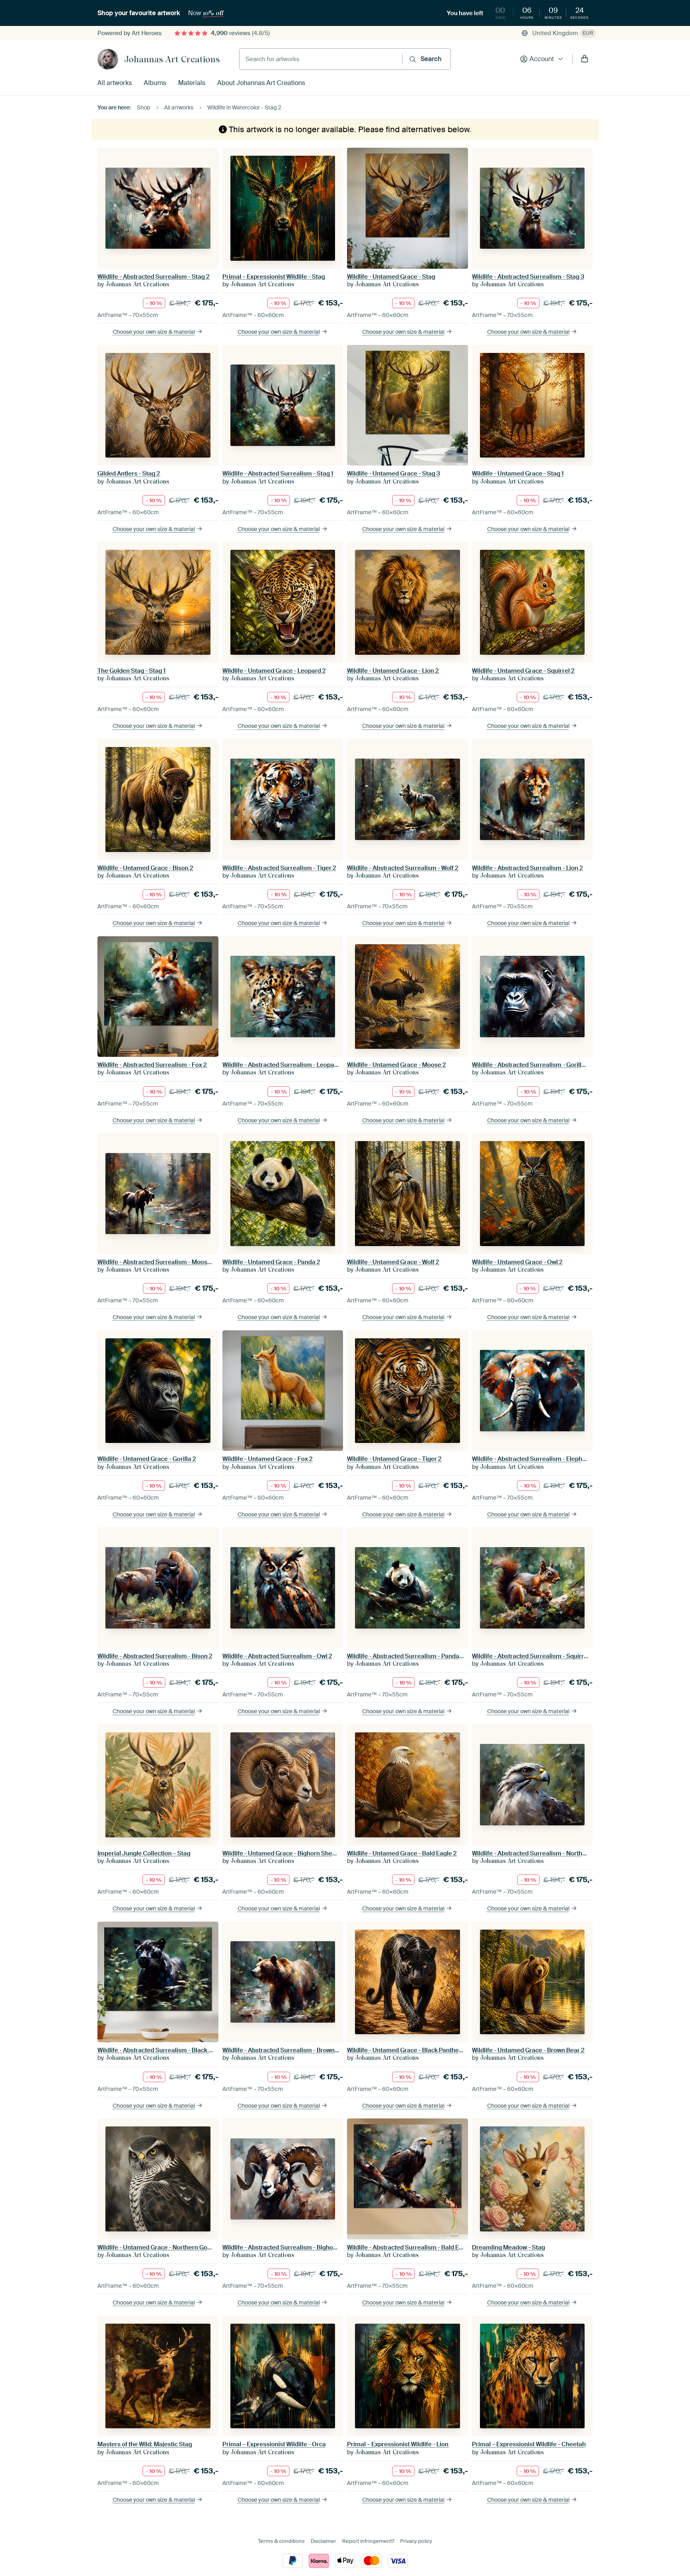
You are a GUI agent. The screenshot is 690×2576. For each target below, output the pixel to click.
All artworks (115, 83)
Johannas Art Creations (172, 59)
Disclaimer (323, 2541)
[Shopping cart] (585, 59)
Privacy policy (416, 2541)
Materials (192, 83)
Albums (155, 83)
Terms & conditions (281, 2541)
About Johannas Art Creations (261, 83)
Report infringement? (368, 2541)
